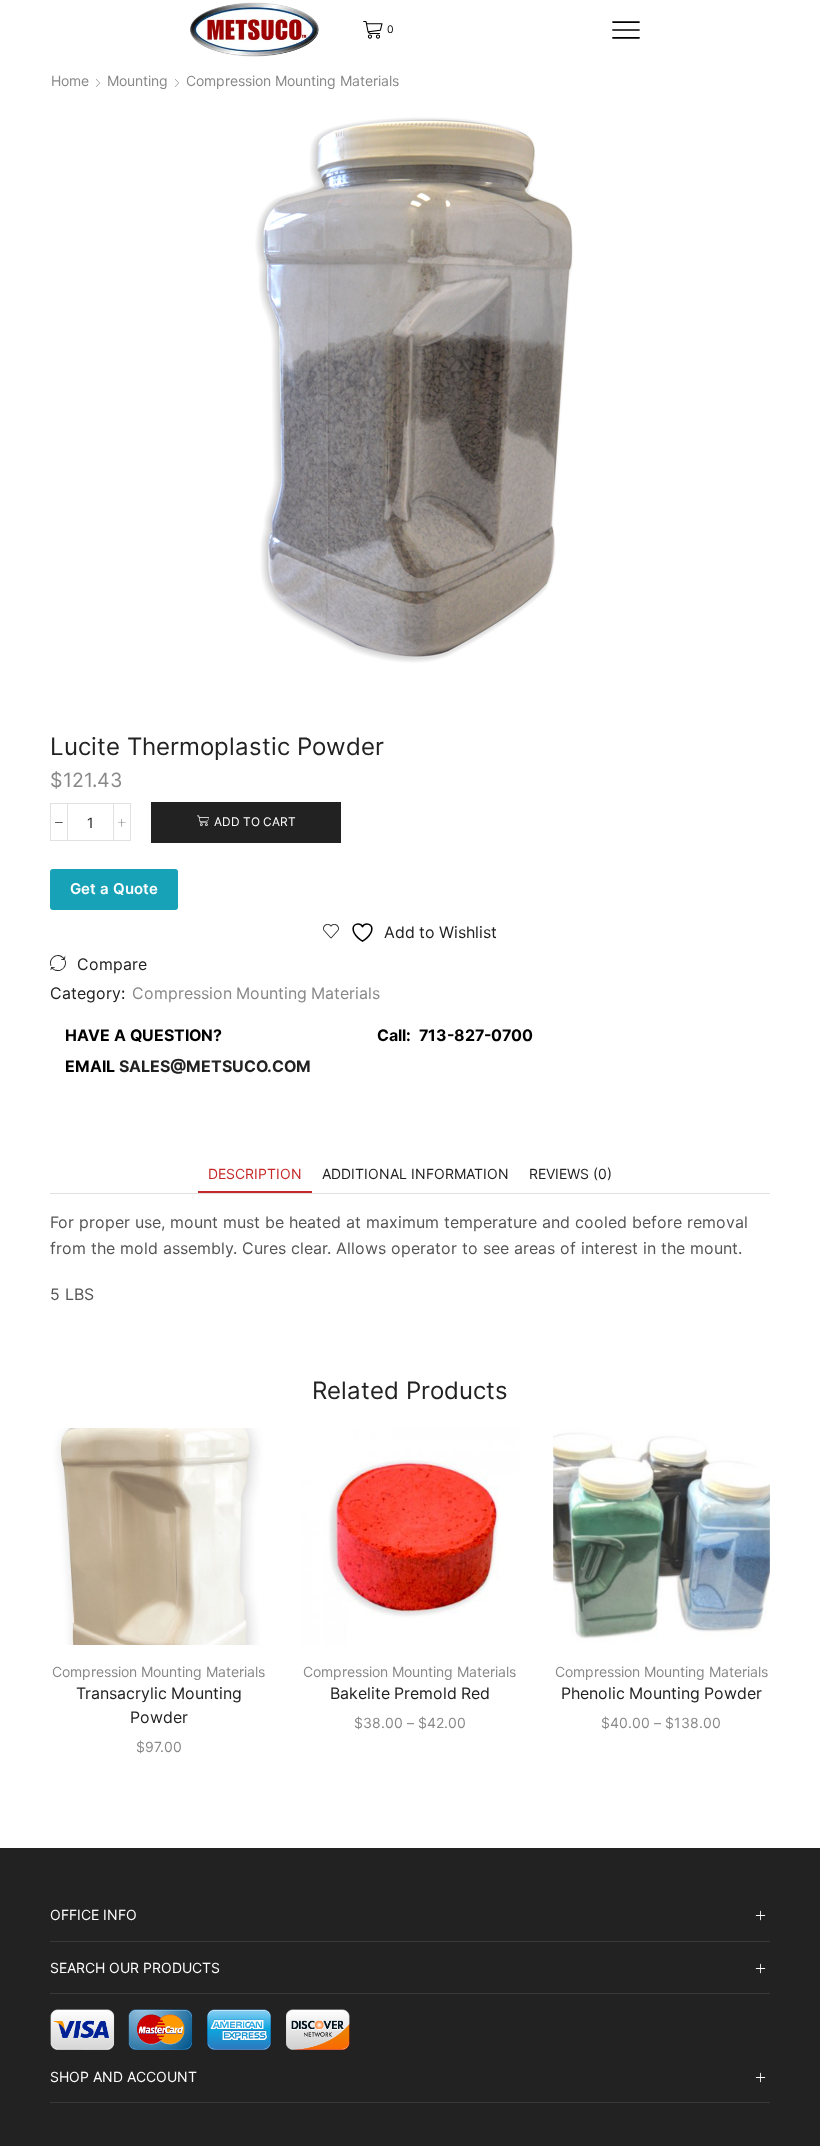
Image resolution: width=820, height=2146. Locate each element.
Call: (449, 1035)
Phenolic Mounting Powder (661, 1693)
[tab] (255, 1173)
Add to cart (255, 821)
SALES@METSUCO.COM (215, 1066)
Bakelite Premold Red (410, 1693)
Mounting (137, 80)
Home (70, 80)
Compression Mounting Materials (292, 80)
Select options (169, 1612)
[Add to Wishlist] (225, 1613)
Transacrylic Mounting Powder (159, 1705)
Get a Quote (114, 888)
